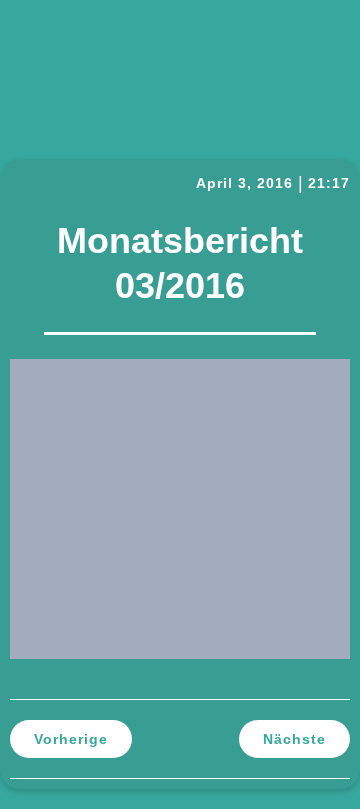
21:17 (329, 183)
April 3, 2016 (244, 183)
